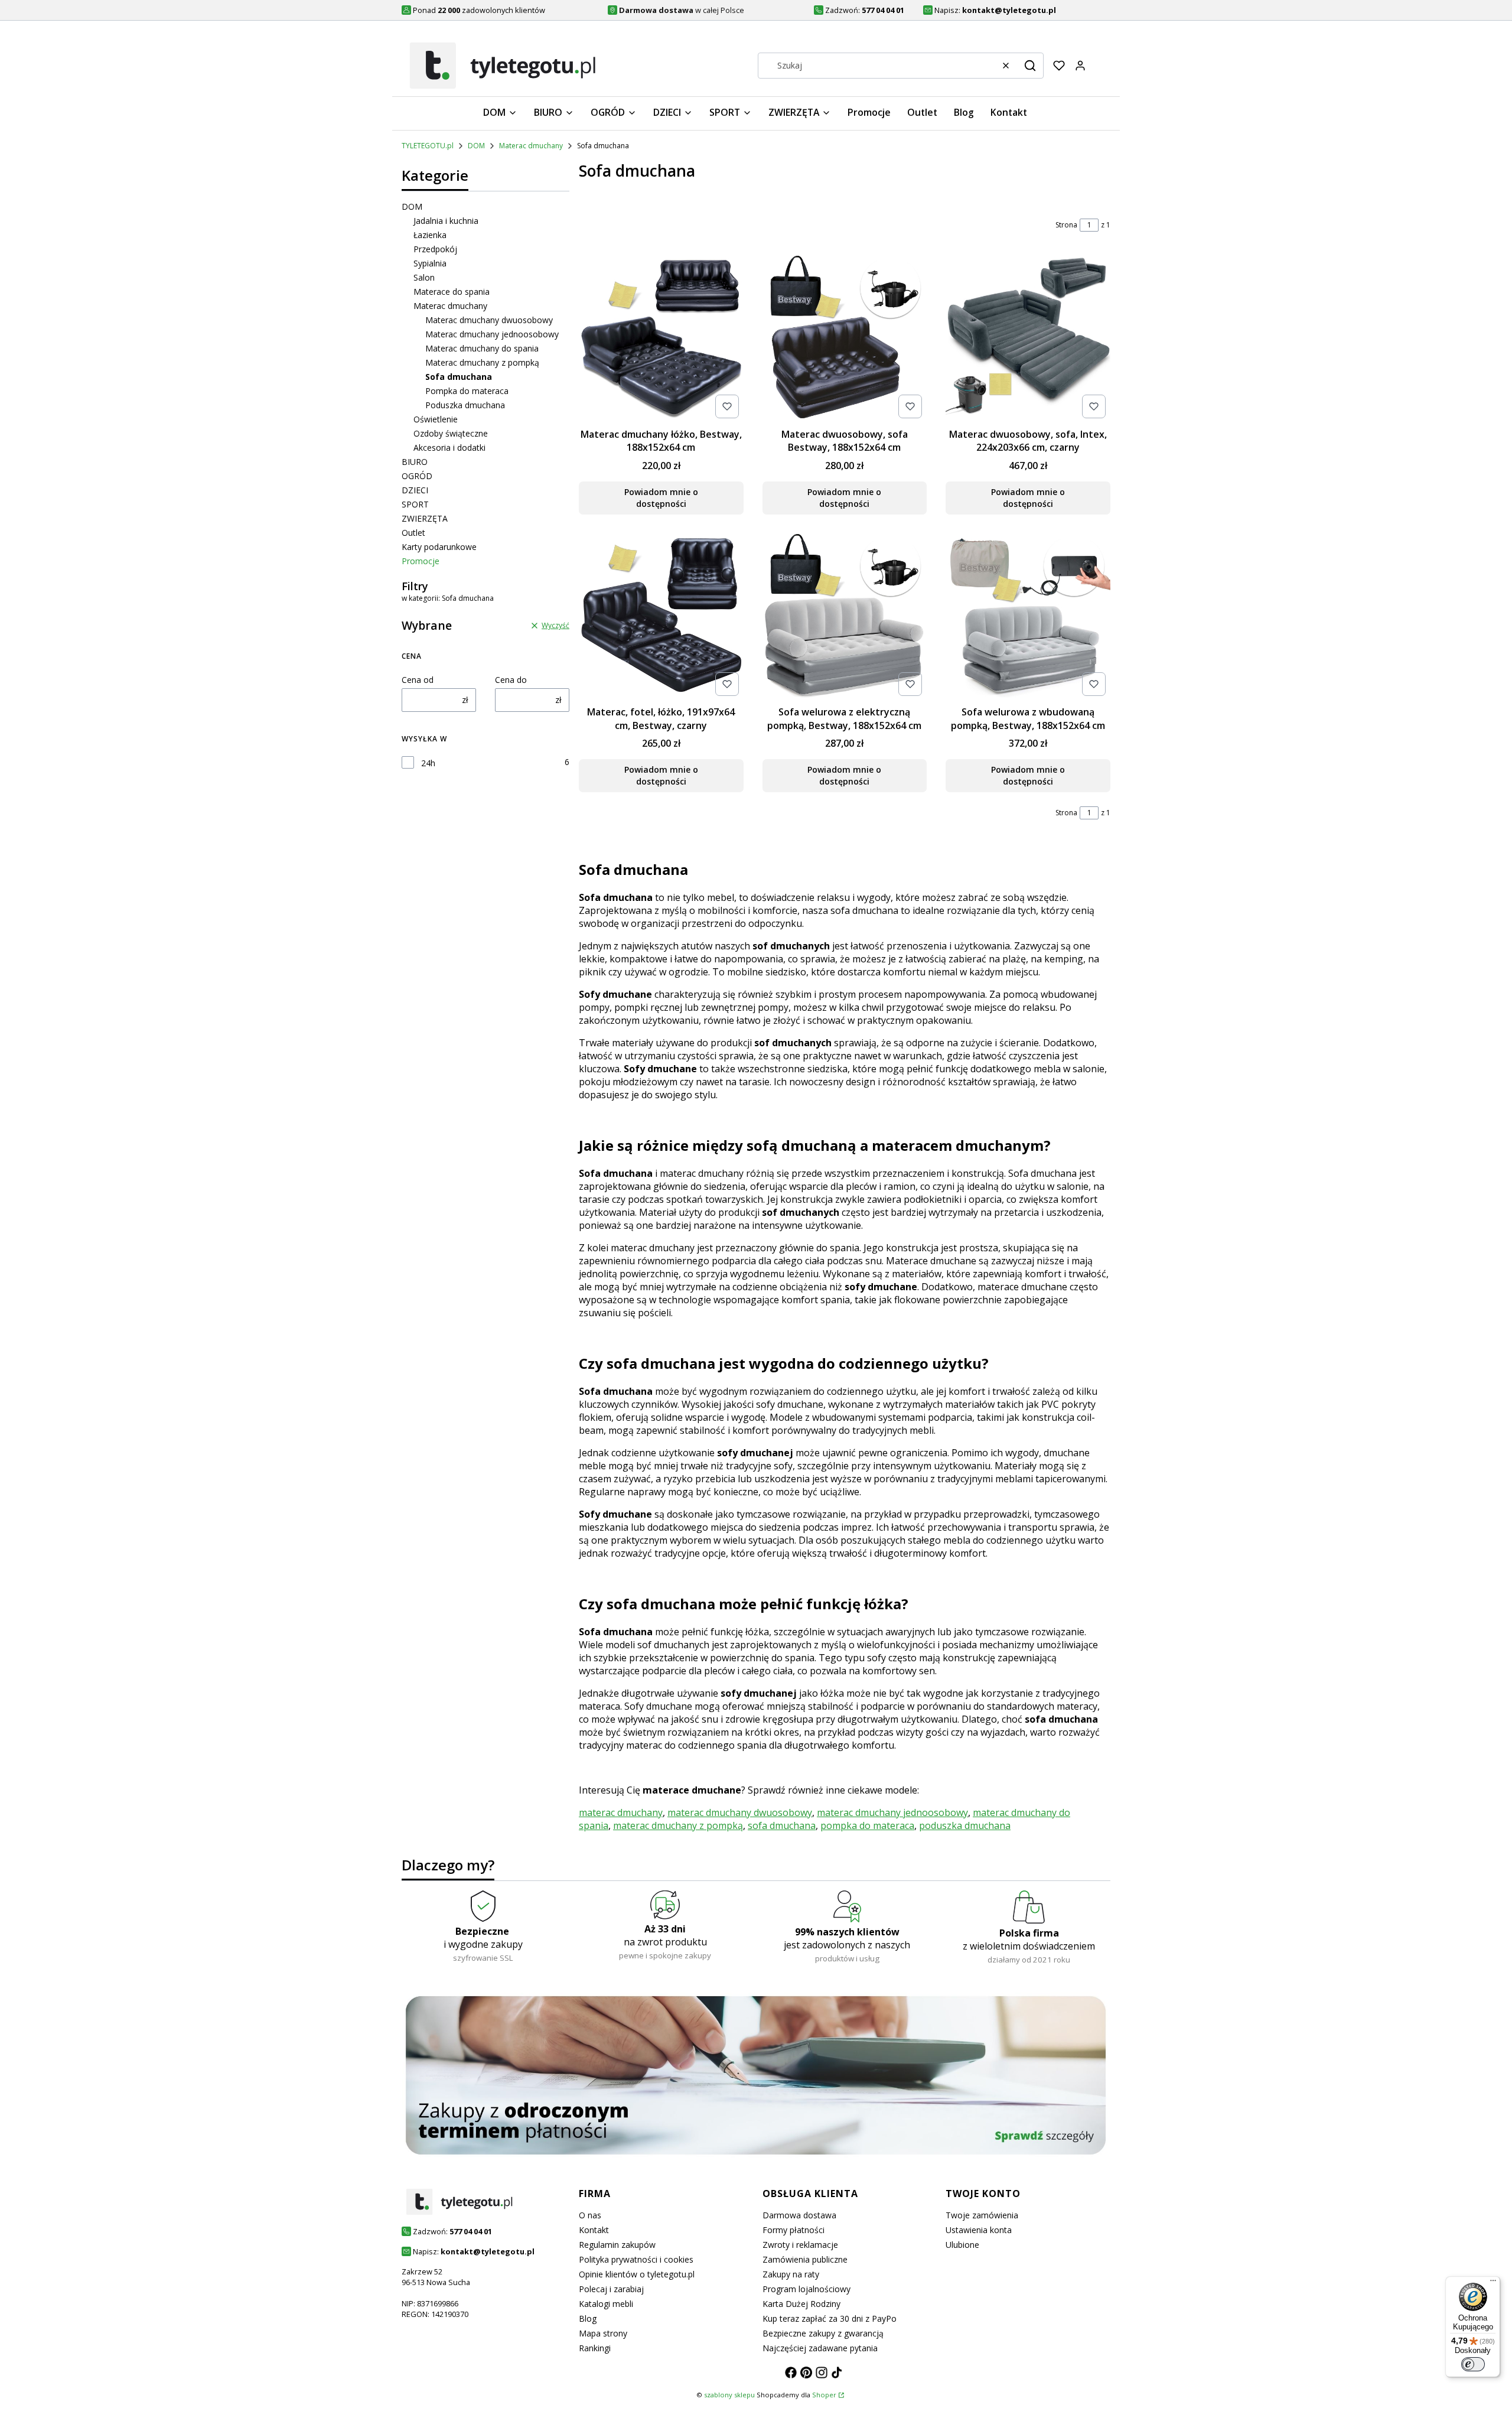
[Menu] (1493, 2283)
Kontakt (594, 2230)
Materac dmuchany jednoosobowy (492, 334)
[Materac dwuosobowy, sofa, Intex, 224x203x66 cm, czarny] (1028, 339)
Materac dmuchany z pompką (482, 362)
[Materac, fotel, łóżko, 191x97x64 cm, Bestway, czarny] (661, 617)
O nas (590, 2215)
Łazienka (430, 235)
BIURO (415, 462)
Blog (588, 2318)
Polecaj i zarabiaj (611, 2289)
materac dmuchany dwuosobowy (740, 1812)
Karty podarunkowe (439, 547)
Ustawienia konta (979, 2230)
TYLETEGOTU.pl (428, 146)
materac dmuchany (621, 1812)
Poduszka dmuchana (465, 405)
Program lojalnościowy (806, 2289)
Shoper (824, 2395)
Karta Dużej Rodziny (801, 2304)
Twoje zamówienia (982, 2215)
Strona (1066, 225)
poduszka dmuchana (965, 1825)
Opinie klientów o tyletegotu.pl (637, 2274)
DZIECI (415, 490)
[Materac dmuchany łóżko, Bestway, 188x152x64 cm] (661, 339)
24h (428, 763)
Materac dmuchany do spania (482, 348)
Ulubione (962, 2245)
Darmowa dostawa (799, 2215)
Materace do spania (452, 292)
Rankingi (595, 2348)
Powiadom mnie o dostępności (661, 498)
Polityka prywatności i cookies (636, 2259)
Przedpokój (435, 249)
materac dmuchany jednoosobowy (892, 1812)
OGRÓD (417, 476)
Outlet (413, 533)
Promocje (421, 561)
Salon (424, 277)
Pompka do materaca (467, 391)
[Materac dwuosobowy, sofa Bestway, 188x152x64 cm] (845, 339)
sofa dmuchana (782, 1825)
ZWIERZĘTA (425, 518)
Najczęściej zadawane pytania (820, 2348)
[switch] (1473, 2364)
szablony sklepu (729, 2395)
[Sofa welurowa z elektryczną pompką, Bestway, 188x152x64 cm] (845, 617)
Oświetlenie (436, 419)
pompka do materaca (867, 1825)
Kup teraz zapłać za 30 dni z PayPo (830, 2318)
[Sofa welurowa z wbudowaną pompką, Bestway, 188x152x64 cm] (1028, 617)
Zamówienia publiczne (805, 2259)
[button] (1030, 66)
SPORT (415, 504)
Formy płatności (794, 2230)
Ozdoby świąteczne (451, 433)
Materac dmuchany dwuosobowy (489, 320)
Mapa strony (603, 2333)
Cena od (418, 680)
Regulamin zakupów (617, 2245)
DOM (476, 146)
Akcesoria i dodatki (449, 448)
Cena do (511, 680)
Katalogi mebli (606, 2304)
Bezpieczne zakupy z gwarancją (823, 2333)
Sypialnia (430, 263)
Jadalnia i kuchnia (446, 221)
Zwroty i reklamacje (800, 2245)
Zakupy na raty (791, 2274)
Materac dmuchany (531, 146)
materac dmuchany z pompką (678, 1825)
